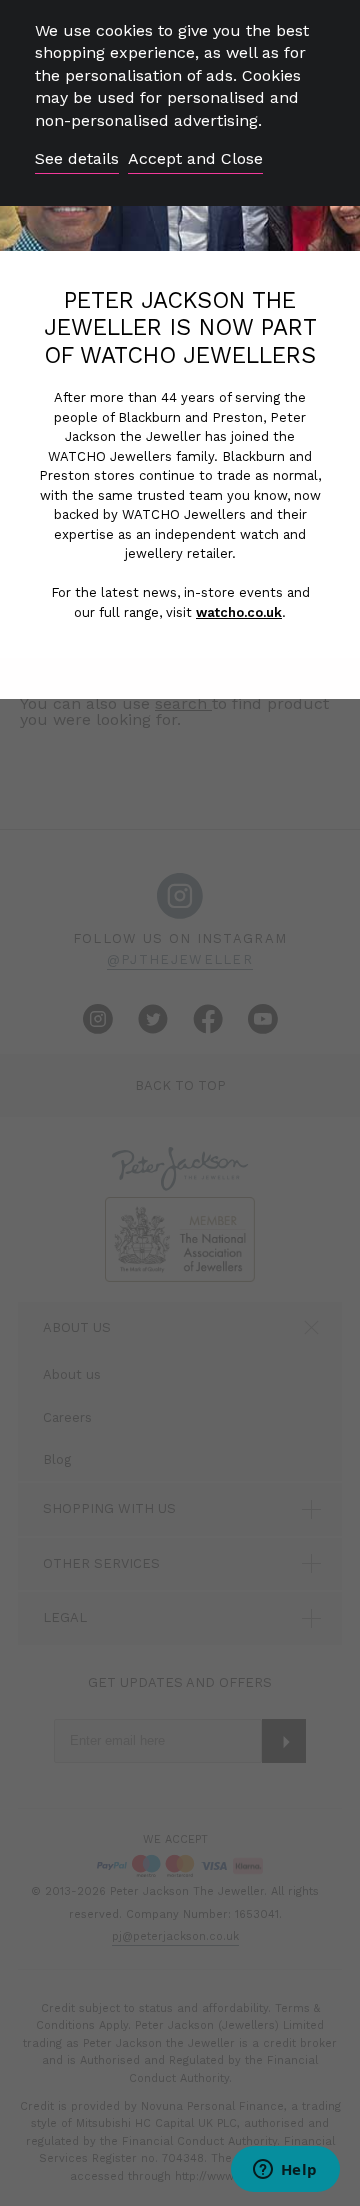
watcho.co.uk (239, 612)
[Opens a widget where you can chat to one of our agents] (285, 2171)
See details (77, 158)
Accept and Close (195, 158)
